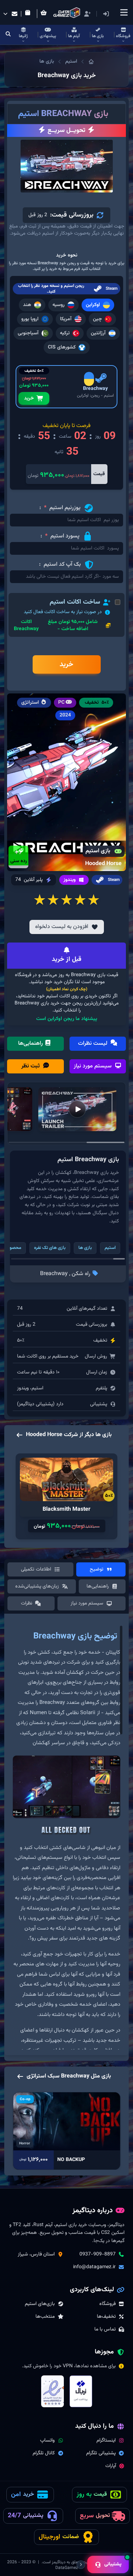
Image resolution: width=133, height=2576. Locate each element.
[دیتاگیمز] (91, 62)
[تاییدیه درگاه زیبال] (81, 2391)
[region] (66, 1837)
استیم (71, 62)
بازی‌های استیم (40, 2304)
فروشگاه (107, 2304)
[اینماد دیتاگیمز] (52, 2391)
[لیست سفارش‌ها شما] (29, 14)
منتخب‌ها (45, 2317)
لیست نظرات (93, 1044)
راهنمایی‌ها (31, 1044)
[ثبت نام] (87, 14)
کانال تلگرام (44, 2453)
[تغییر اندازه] (81, 2565)
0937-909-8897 (98, 2254)
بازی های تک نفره (50, 1248)
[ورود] (106, 14)
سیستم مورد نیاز (93, 1066)
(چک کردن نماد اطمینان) (67, 989)
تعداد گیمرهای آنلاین (87, 1309)
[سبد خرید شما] (45, 14)
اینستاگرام (106, 2440)
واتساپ (47, 2440)
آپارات (111, 2466)
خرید (29, 398)
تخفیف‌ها (106, 2317)
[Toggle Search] (9, 35)
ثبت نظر (31, 1066)
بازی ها (47, 62)
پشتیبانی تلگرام (101, 2453)
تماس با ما (105, 2329)
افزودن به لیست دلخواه (62, 927)
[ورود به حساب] (117, 14)
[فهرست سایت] (124, 12)
